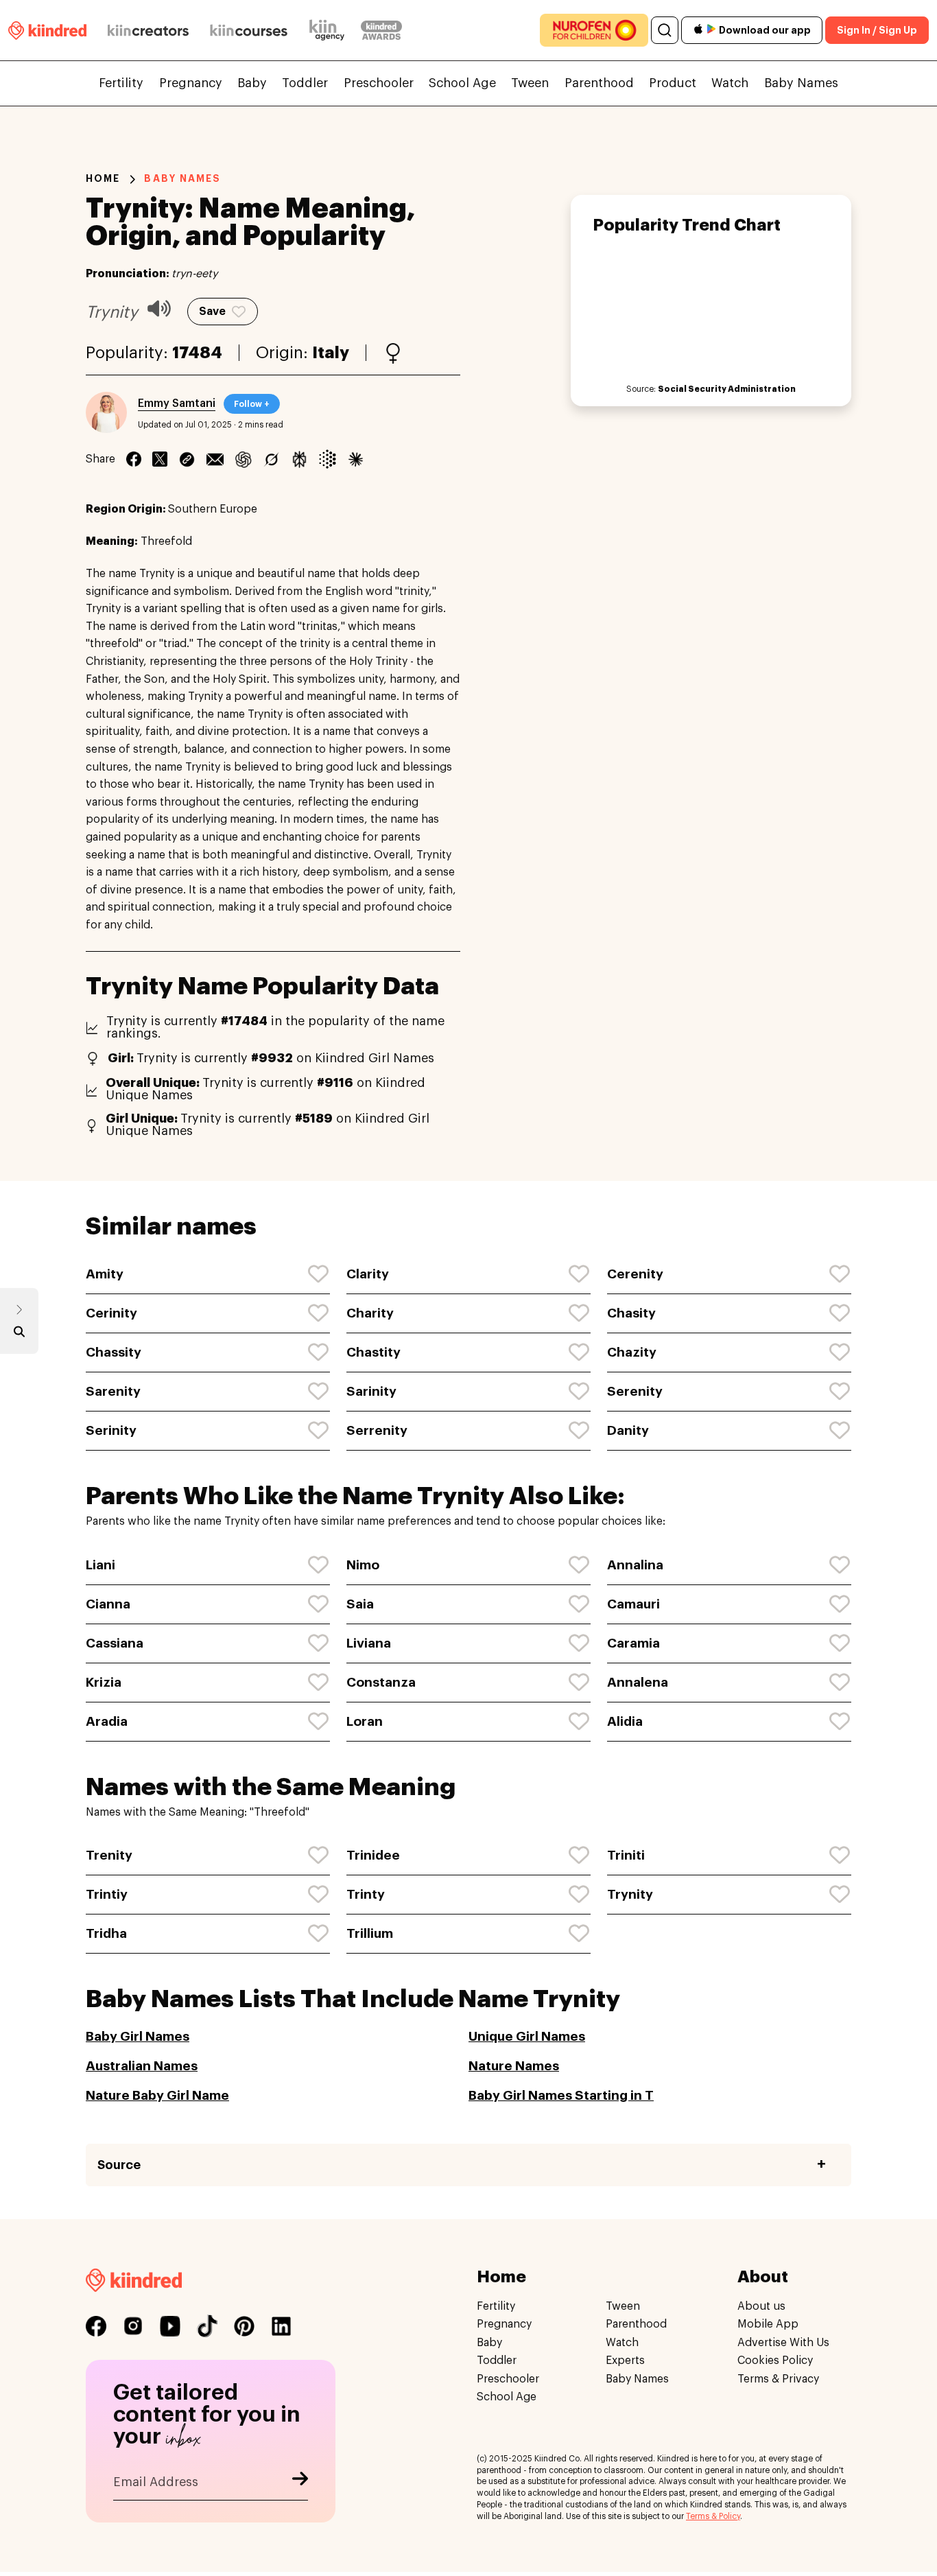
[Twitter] (160, 459)
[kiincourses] (249, 30)
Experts (625, 2361)
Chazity (632, 1352)
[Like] (319, 1274)
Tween (530, 83)
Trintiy (107, 1894)
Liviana (369, 1643)
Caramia (633, 1643)
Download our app (765, 30)
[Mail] (215, 459)
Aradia (107, 1721)
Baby (252, 83)
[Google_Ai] (328, 459)
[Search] (665, 30)
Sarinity (371, 1391)
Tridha (106, 1933)
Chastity (373, 1352)
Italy (331, 353)
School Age (462, 83)
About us (761, 2306)
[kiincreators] (148, 30)
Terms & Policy (713, 2516)
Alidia (625, 1721)
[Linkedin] (187, 459)
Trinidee (373, 1855)
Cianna (108, 1604)
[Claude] (356, 459)
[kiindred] (47, 30)
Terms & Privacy (778, 2379)
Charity (370, 1313)
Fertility (121, 83)
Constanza (381, 1682)
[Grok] (271, 459)
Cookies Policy (775, 2361)
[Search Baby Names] (19, 1335)
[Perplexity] (299, 459)
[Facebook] (134, 459)
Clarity (368, 1274)
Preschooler (379, 83)
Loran (365, 1721)
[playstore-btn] (711, 30)
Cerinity (111, 1313)
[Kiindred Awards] (381, 30)
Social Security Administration (727, 389)
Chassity (114, 1352)
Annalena (638, 1682)
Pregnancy (191, 83)
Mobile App (768, 2325)
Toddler (305, 83)
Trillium (370, 1933)
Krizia (104, 1682)
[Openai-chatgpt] (243, 459)
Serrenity (377, 1430)
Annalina (635, 1565)
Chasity (631, 1313)
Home (103, 178)
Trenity (109, 1855)
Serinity (111, 1430)
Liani (100, 1565)
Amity (105, 1274)
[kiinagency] (330, 30)
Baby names (182, 178)
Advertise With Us (783, 2343)
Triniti (626, 1855)
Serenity (635, 1391)
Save (212, 312)
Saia (360, 1604)
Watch (730, 83)
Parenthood (599, 83)
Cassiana (115, 1643)
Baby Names (801, 83)
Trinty (366, 1894)
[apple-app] (698, 31)
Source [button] (119, 2165)
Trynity (630, 1894)
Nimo (363, 1565)
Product (673, 83)
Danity (628, 1430)
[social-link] (96, 2326)
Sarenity (113, 1391)
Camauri (633, 1604)
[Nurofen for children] (594, 30)
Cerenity (635, 1274)
